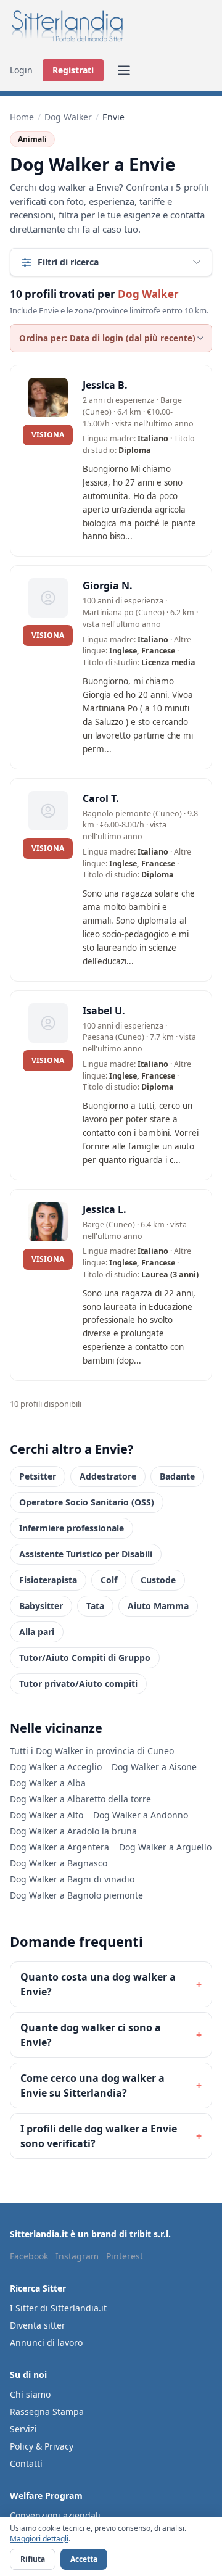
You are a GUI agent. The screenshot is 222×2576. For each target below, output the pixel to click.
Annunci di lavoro (46, 2342)
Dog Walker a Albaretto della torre (80, 1799)
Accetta (84, 2559)
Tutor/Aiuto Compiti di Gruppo (85, 1658)
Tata (95, 1606)
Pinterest (125, 2256)
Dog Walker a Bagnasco (59, 1863)
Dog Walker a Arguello (165, 1847)
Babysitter (41, 1606)
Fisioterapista (48, 1580)
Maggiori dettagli (39, 2539)
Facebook (29, 2256)
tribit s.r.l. (150, 2234)
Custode (158, 1580)
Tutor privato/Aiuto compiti (78, 1684)
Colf (109, 1580)
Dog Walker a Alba (48, 1783)
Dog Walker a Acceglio (56, 1767)
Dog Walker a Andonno (141, 1815)
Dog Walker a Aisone (154, 1767)
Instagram (77, 2256)
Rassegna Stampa (47, 2412)
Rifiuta (33, 2559)
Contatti (26, 2463)
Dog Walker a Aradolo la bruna (73, 1831)
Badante (177, 1476)
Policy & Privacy (42, 2446)
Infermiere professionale (72, 1528)
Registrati (73, 70)
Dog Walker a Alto (47, 1815)
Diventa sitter (38, 2325)
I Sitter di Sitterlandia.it (58, 2308)
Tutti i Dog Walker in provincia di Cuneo (92, 1751)
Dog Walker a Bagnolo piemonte (76, 1895)
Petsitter (38, 1476)
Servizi (23, 2429)
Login (21, 70)
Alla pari (37, 1632)
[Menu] (124, 70)
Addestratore (108, 1476)
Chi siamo (30, 2394)
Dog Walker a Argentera (60, 1847)
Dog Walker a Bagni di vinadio (72, 1879)
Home (22, 117)
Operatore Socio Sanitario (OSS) (87, 1502)
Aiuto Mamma (158, 1606)
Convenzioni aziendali (55, 2515)
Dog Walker (68, 117)
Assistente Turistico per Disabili (86, 1554)
